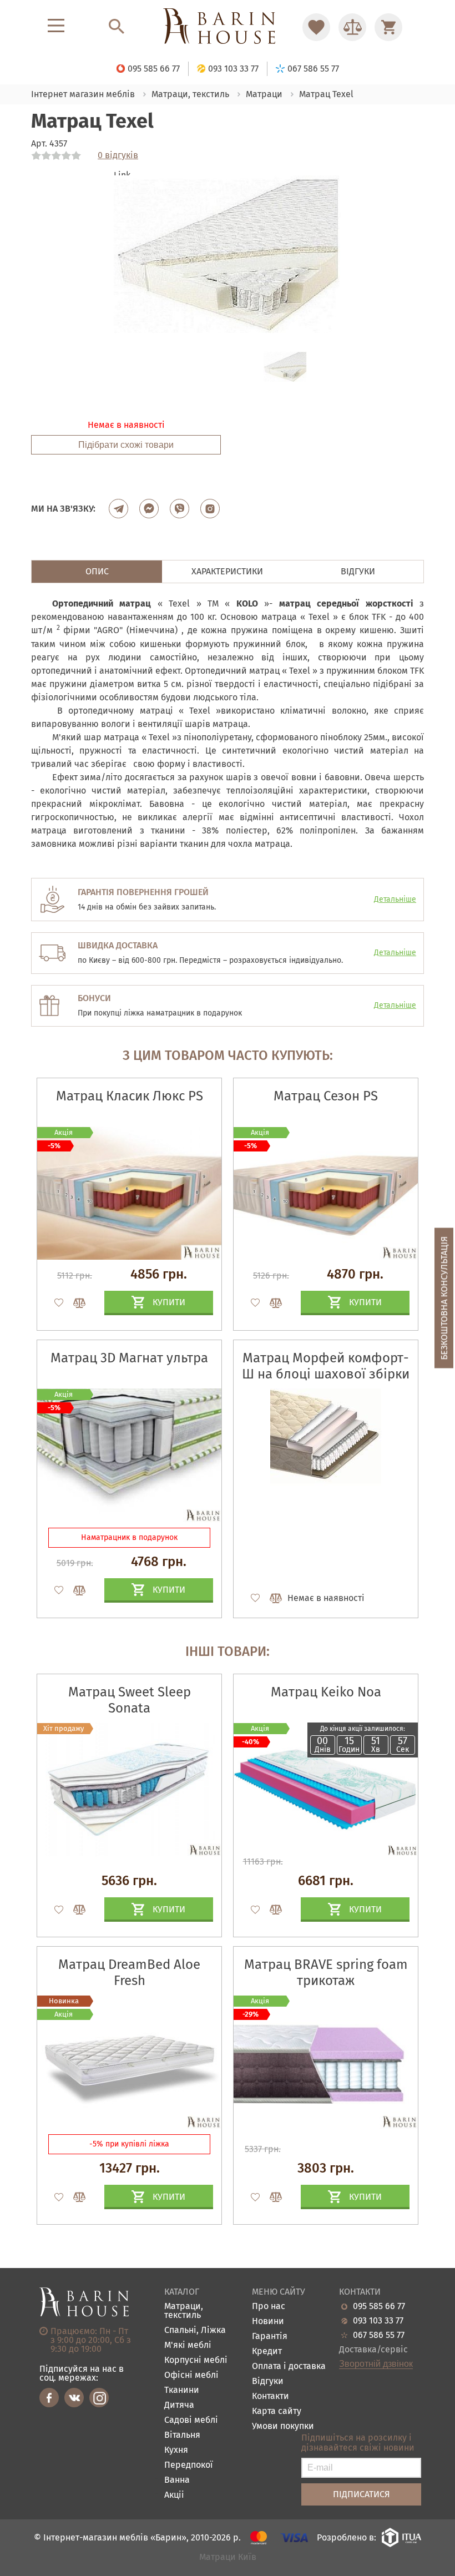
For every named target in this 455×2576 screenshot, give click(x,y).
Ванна (177, 2480)
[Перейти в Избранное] (316, 27)
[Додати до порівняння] (74, 1910)
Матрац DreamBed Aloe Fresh (129, 1973)
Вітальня (182, 2435)
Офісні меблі (191, 2375)
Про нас (269, 2307)
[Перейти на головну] (228, 27)
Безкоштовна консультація (444, 1298)
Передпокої (189, 2465)
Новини (268, 2322)
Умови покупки (283, 2426)
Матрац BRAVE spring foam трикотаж (326, 1973)
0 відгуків (118, 155)
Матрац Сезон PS (326, 1096)
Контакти (271, 2396)
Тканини (182, 2390)
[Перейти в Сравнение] (352, 27)
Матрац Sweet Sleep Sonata (130, 1700)
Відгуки (268, 2381)
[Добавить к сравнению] (74, 1303)
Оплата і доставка (289, 2367)
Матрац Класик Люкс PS (130, 1096)
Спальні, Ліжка (195, 2330)
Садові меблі (191, 2420)
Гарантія (270, 2337)
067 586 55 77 (379, 2335)
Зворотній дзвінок (376, 2364)
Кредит (267, 2352)
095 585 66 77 (379, 2306)
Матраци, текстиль (184, 2311)
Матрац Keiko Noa (326, 1692)
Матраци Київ (228, 2557)
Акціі (174, 2495)
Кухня (176, 2450)
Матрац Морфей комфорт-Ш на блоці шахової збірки (326, 1366)
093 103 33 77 (378, 2321)
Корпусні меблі (196, 2360)
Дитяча (179, 2405)
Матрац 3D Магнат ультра (129, 1358)
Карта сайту (277, 2411)
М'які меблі (188, 2345)
